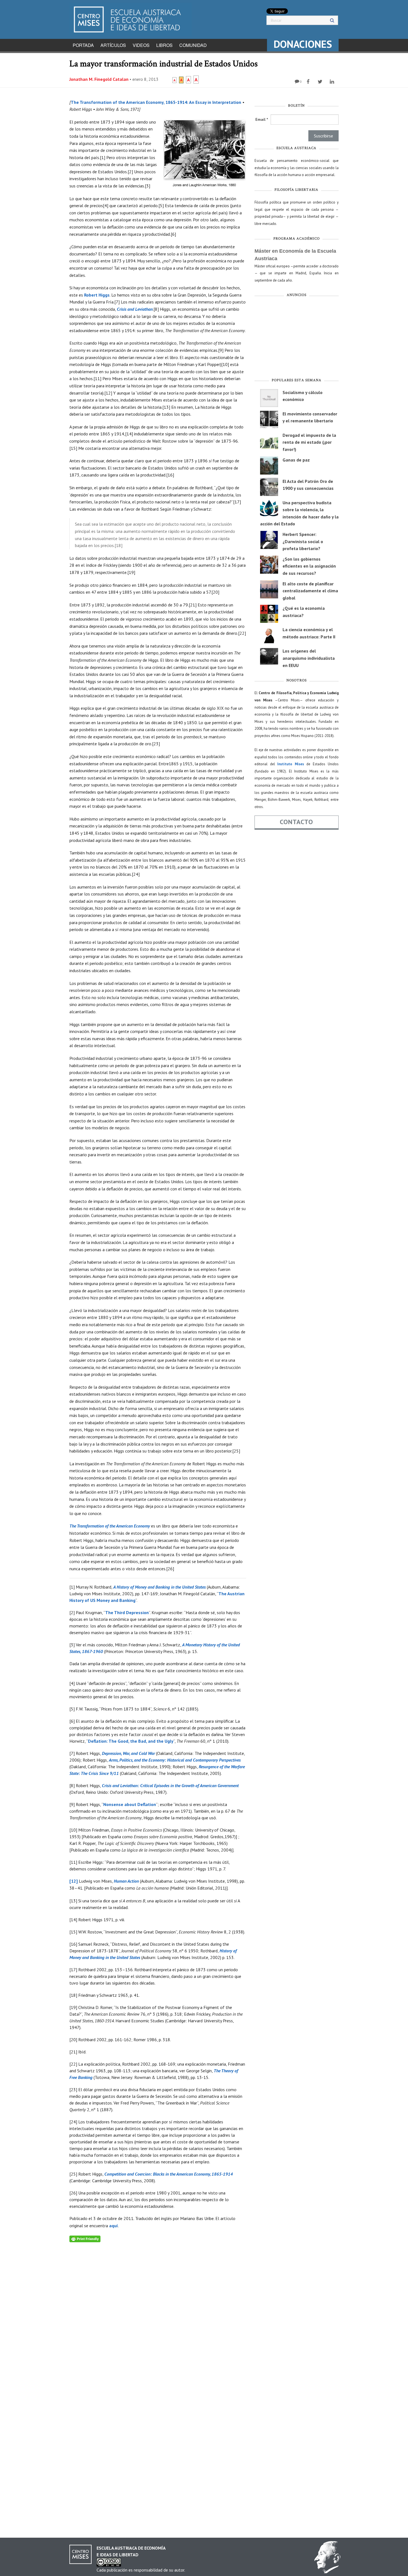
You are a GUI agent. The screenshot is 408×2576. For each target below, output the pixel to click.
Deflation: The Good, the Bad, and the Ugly (131, 1741)
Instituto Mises (291, 764)
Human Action (126, 1881)
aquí (114, 2226)
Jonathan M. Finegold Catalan (99, 79)
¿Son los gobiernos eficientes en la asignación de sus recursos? (309, 566)
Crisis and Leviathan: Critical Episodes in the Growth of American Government (170, 1785)
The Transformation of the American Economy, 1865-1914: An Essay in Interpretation (156, 102)
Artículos (113, 45)
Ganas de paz (296, 460)
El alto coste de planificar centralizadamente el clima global (310, 591)
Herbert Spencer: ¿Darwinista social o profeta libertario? (303, 541)
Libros (164, 45)
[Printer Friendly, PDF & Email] (85, 2238)
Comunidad (193, 45)
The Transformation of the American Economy (110, 1526)
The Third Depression (127, 1612)
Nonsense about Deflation (130, 1804)
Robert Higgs (97, 295)
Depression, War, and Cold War (128, 1753)
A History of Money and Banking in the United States (159, 1587)
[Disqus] (158, 2312)
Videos (141, 45)
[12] (74, 1881)
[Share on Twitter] (321, 82)
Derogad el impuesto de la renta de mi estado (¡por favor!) (309, 442)
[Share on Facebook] (309, 82)
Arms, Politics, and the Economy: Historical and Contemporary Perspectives (175, 1760)
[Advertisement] (297, 339)
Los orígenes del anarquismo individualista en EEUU (309, 658)
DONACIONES (303, 44)
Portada (83, 45)
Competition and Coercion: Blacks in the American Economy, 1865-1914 (169, 2174)
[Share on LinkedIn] (333, 82)
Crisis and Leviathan (135, 309)
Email (262, 119)
